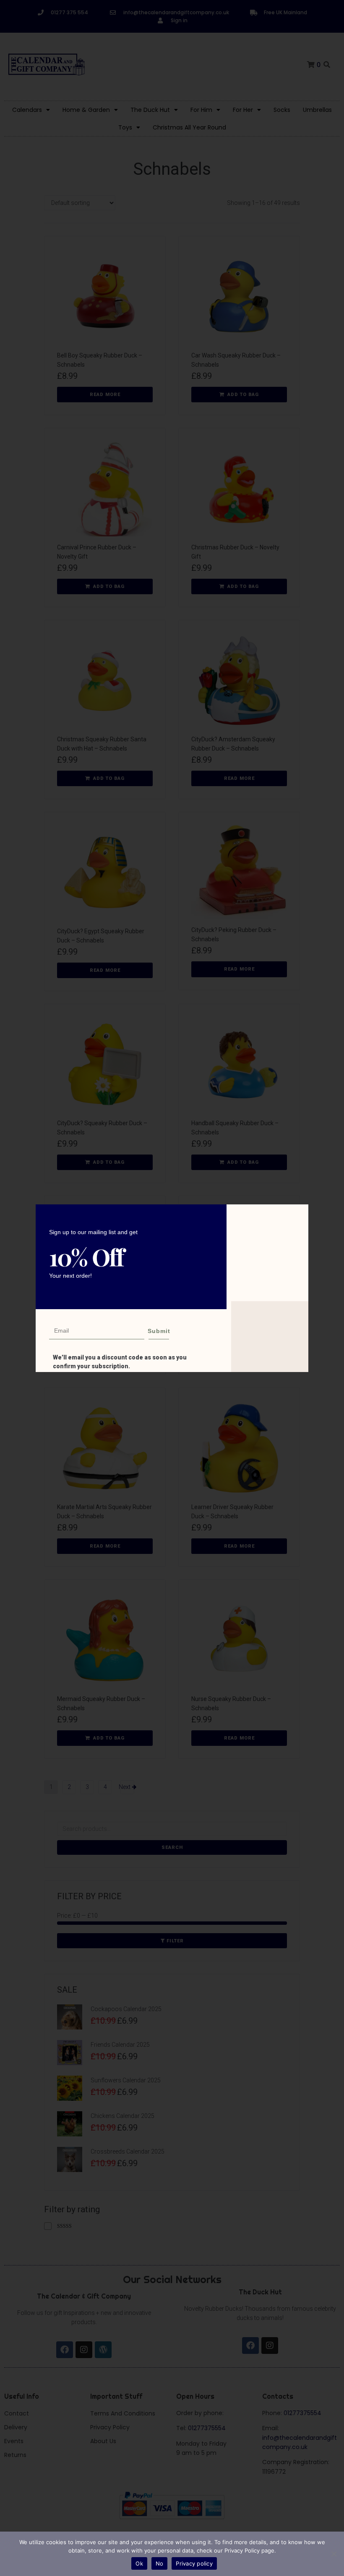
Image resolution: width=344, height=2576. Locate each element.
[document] (172, 1288)
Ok (139, 2563)
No (160, 2563)
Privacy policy (194, 2563)
